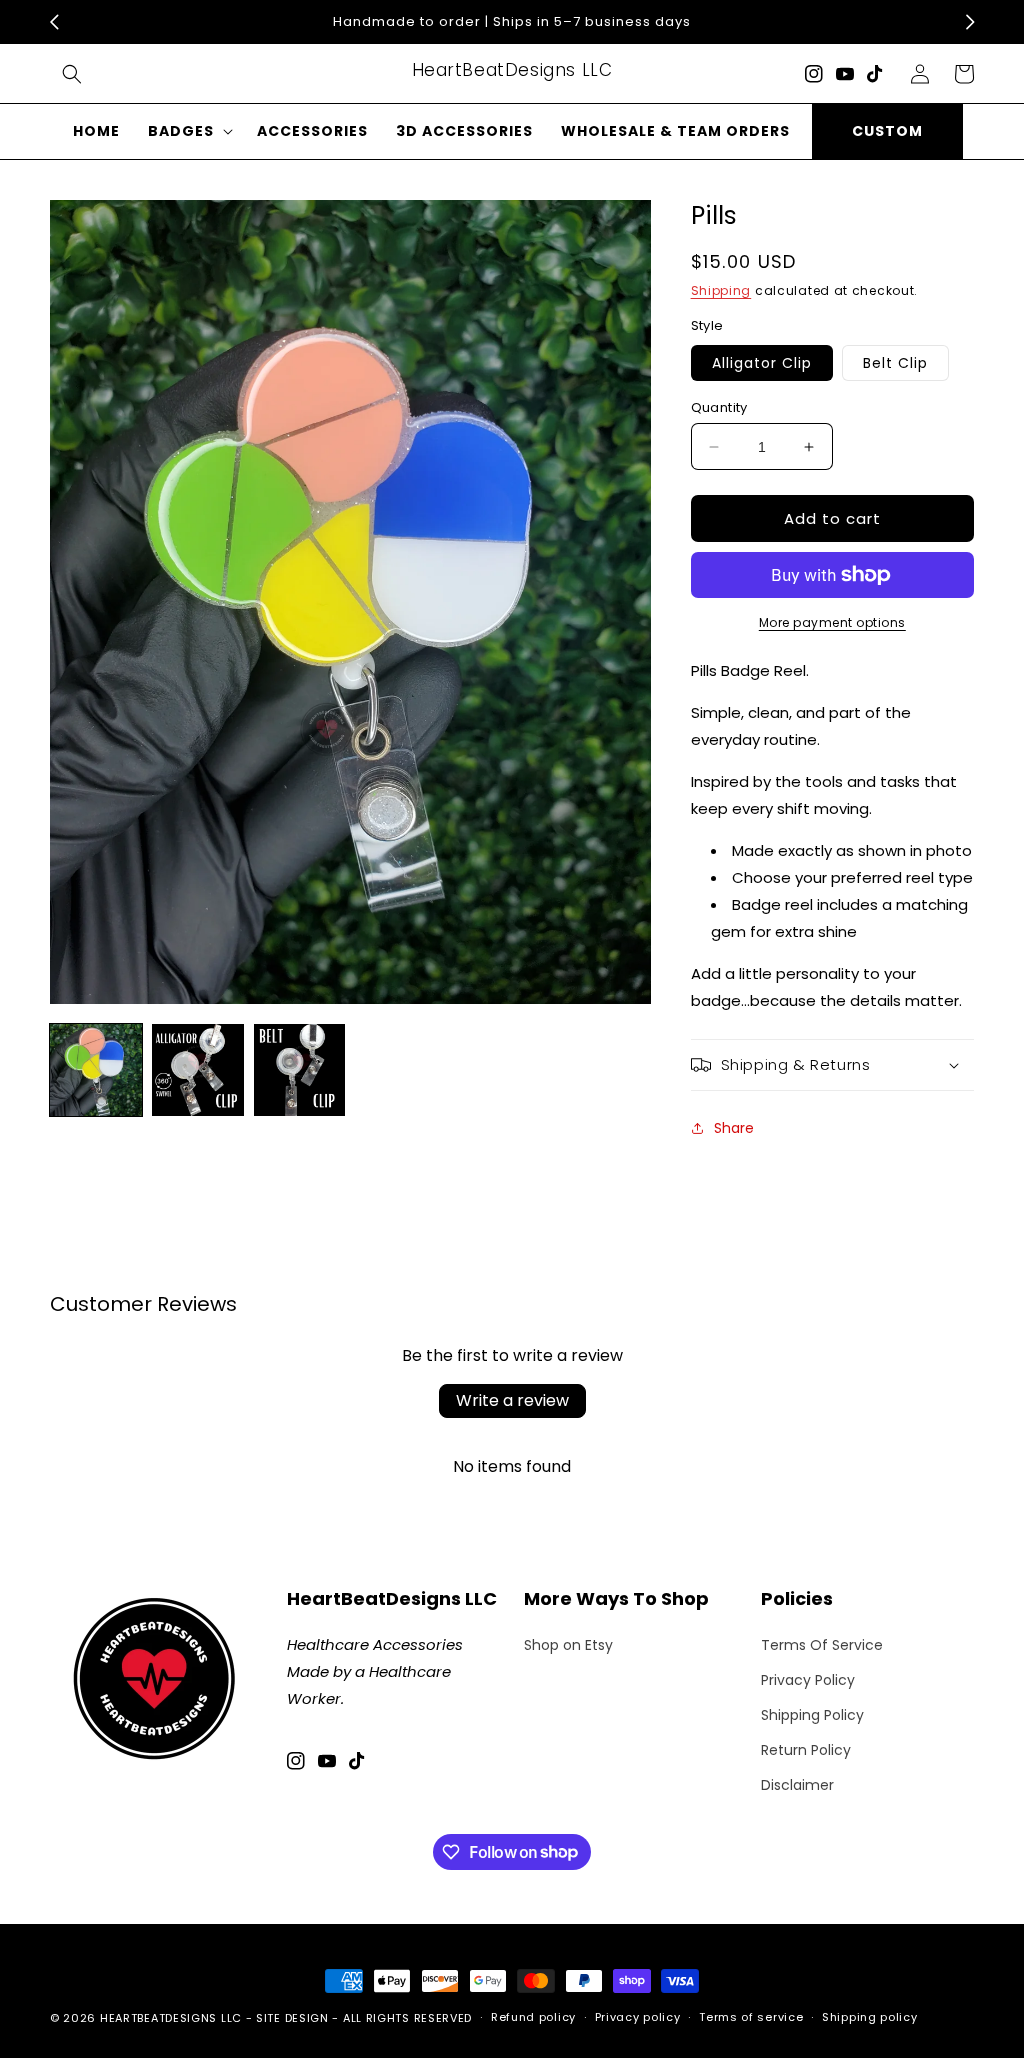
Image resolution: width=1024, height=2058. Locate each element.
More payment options (832, 622)
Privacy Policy (808, 1680)
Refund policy (533, 2017)
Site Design (292, 2018)
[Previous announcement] (54, 22)
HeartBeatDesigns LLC (171, 2018)
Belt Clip (895, 363)
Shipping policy (870, 2017)
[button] (72, 74)
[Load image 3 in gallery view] (300, 1070)
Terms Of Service (822, 1645)
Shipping (721, 290)
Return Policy (806, 1750)
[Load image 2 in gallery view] (198, 1070)
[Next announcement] (970, 22)
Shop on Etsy (568, 1645)
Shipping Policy (812, 1715)
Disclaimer (797, 1785)
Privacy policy (638, 2017)
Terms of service (751, 2017)
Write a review (512, 1400)
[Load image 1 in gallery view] (96, 1070)
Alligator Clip (762, 363)
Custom (887, 131)
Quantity (719, 407)
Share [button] (734, 1128)
